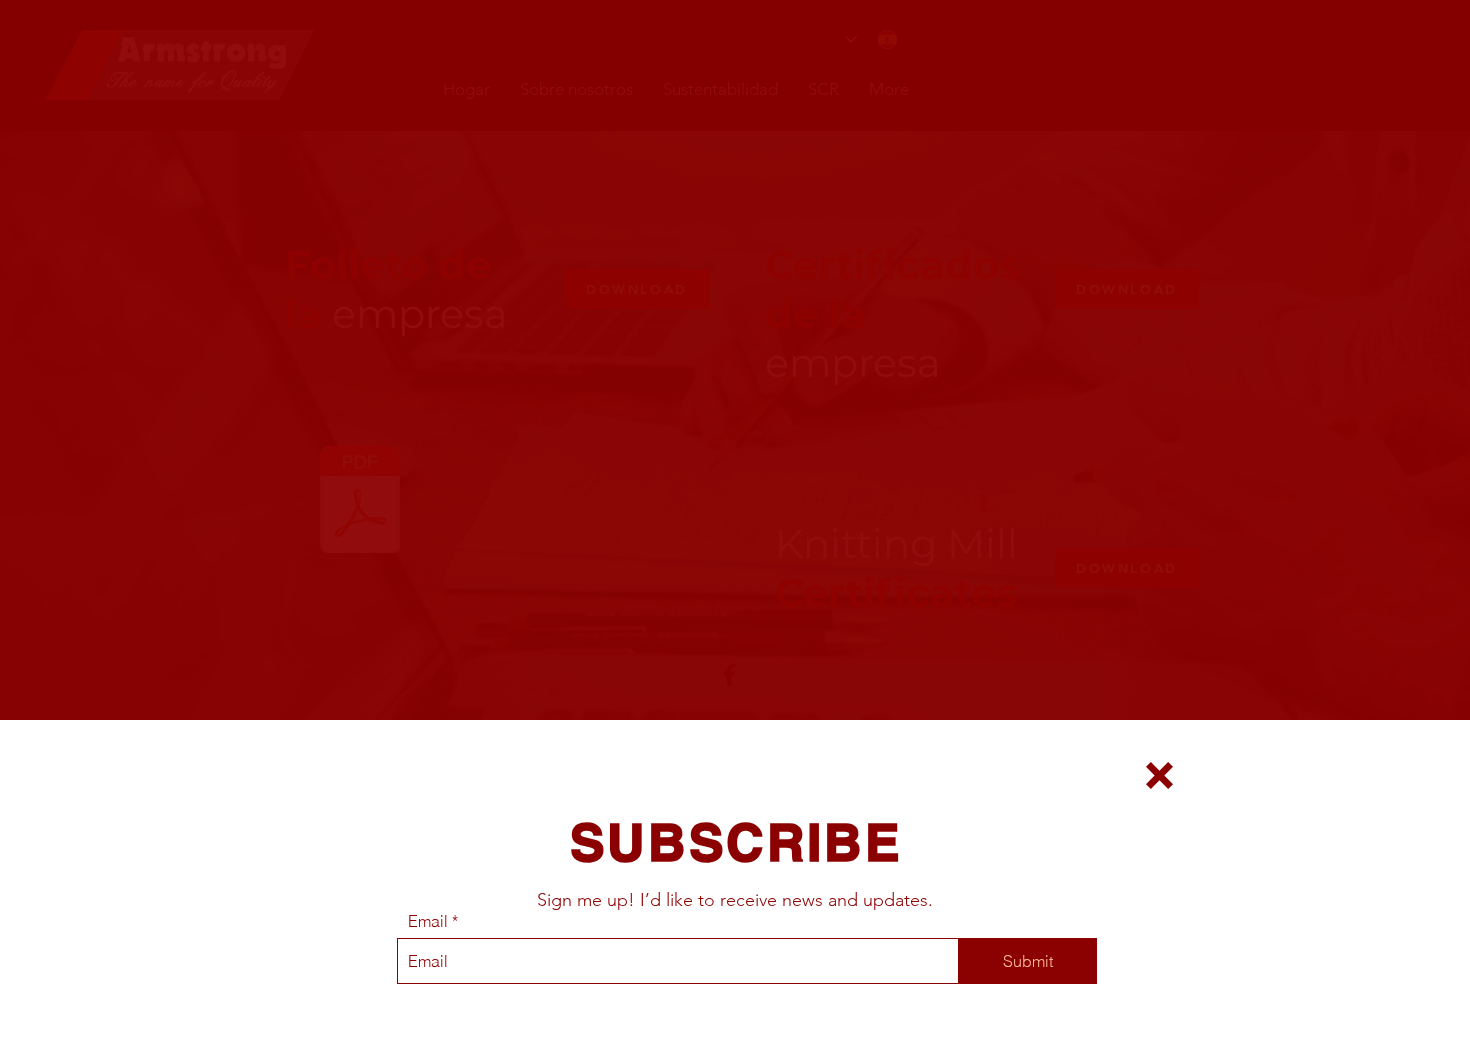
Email (428, 921)
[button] (1159, 775)
